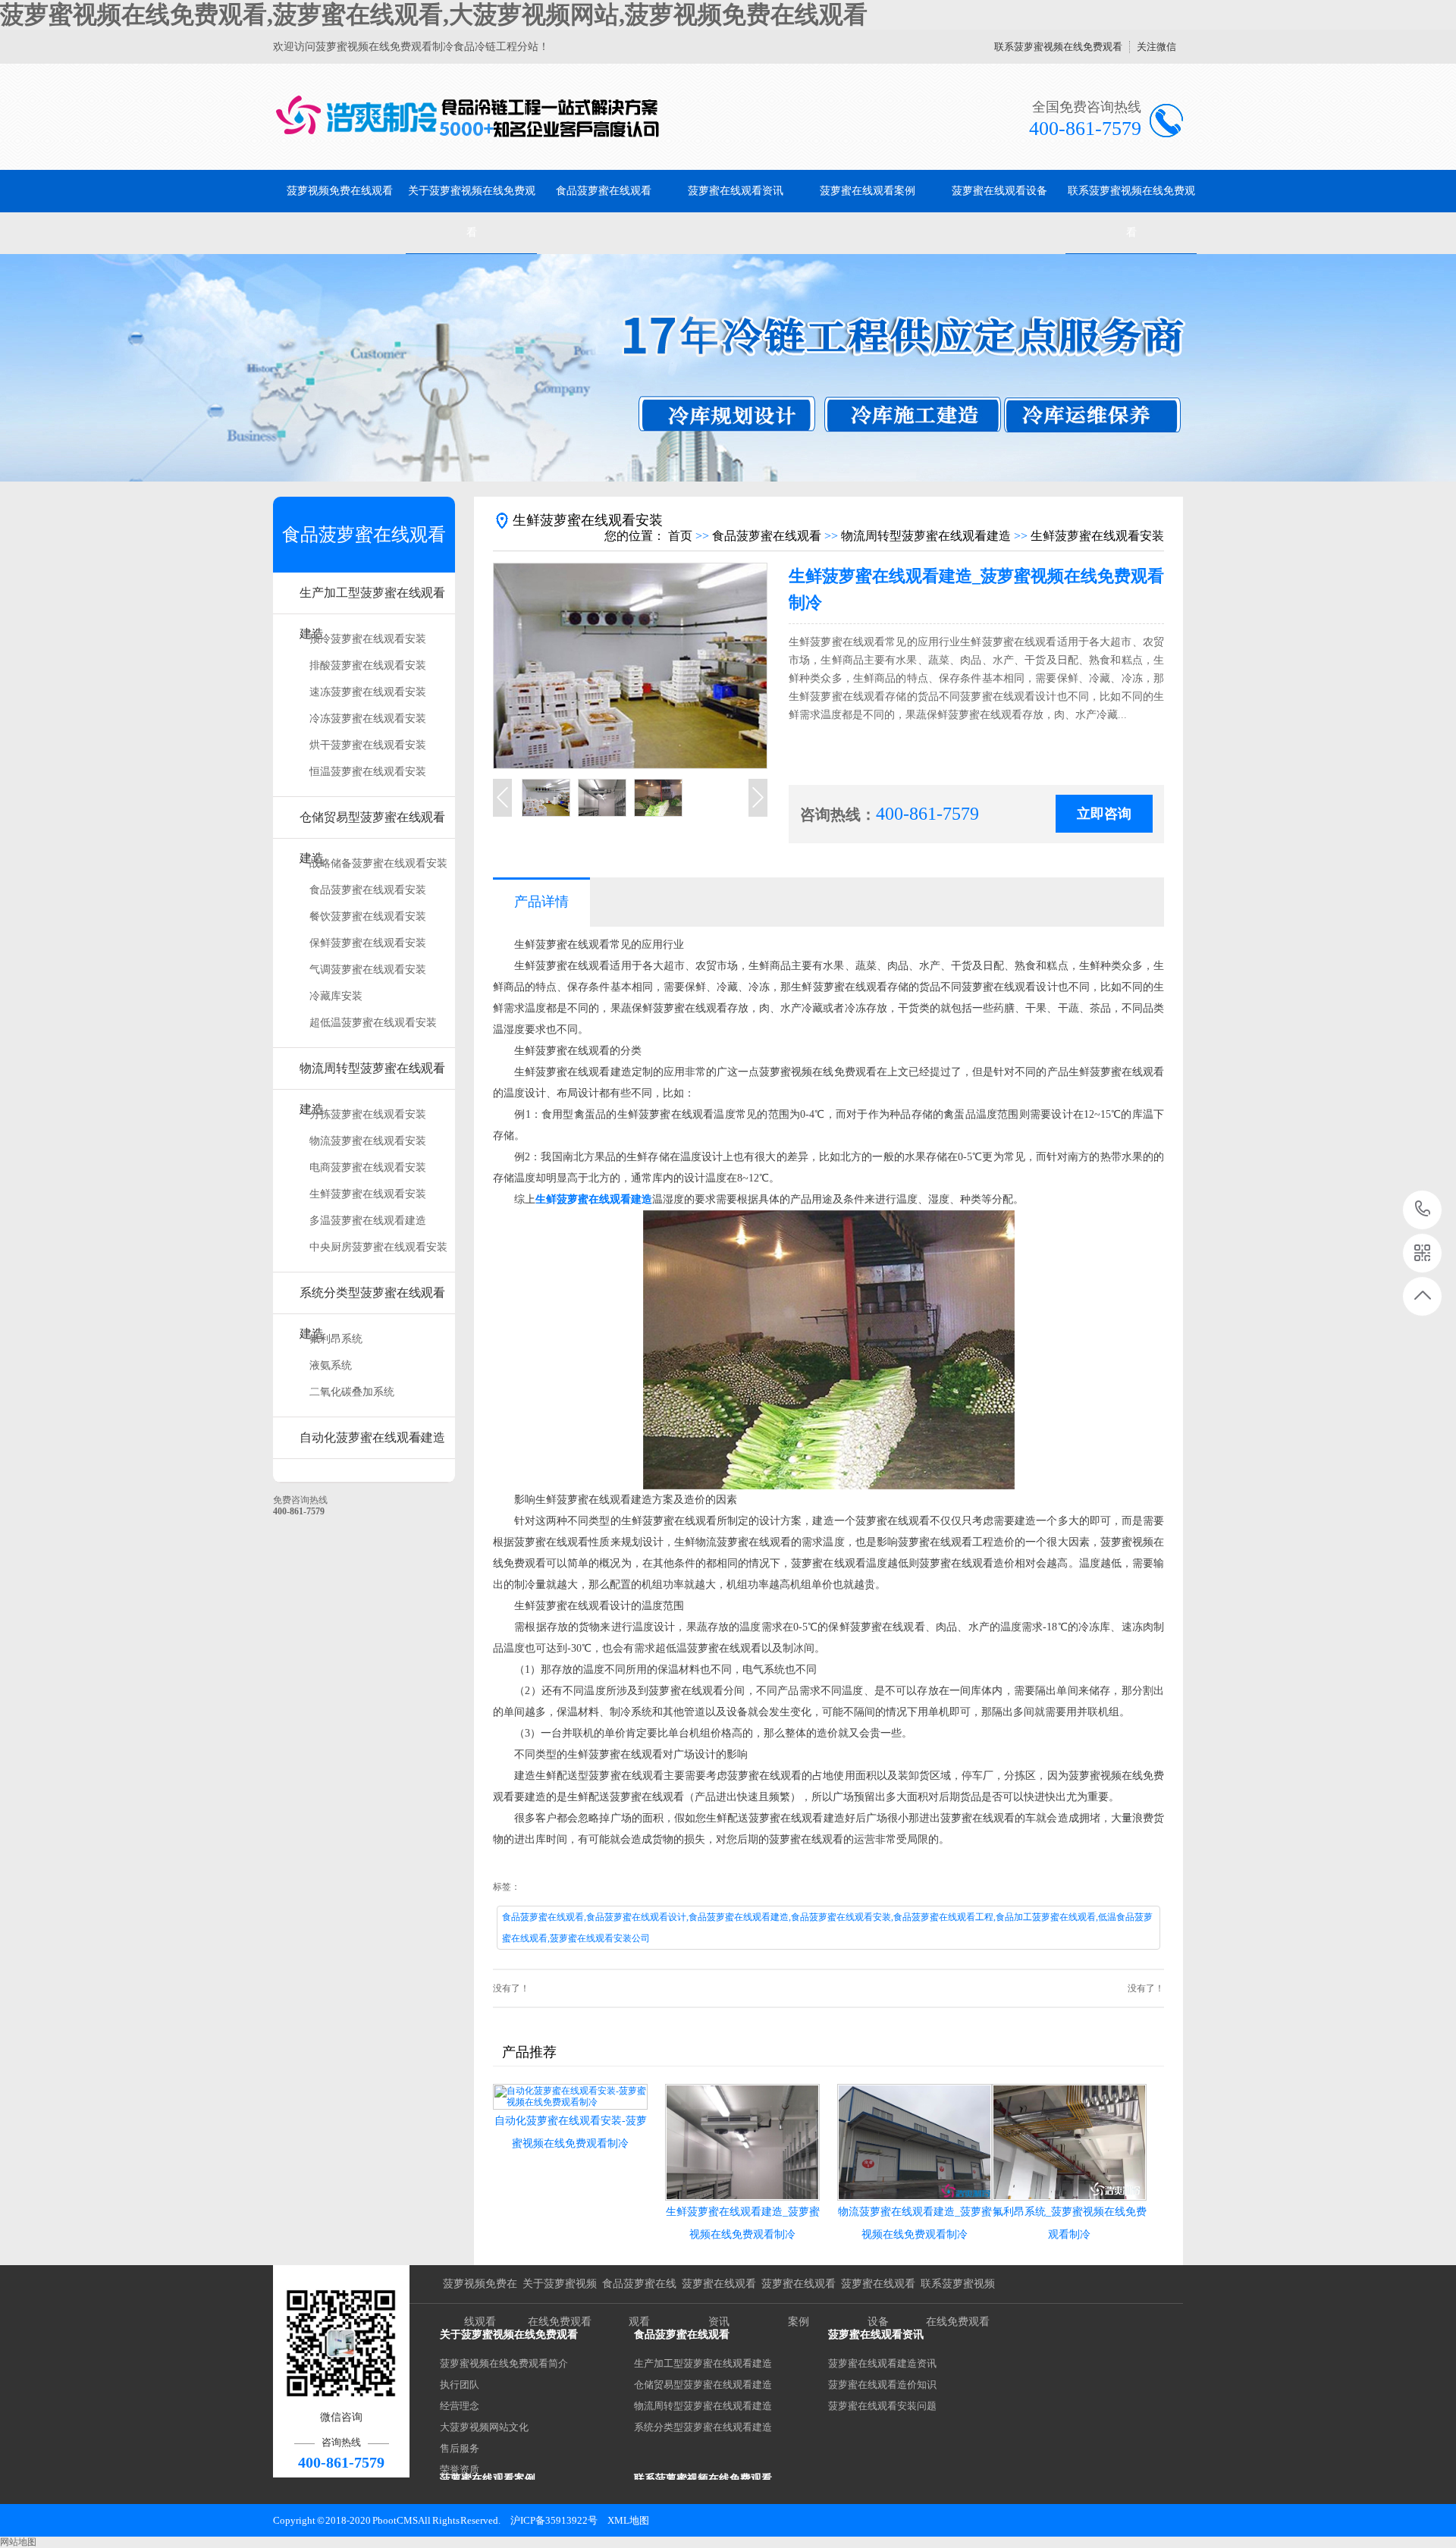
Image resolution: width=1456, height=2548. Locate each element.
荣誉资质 (460, 2470)
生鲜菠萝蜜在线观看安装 (368, 1194)
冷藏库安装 (336, 996)
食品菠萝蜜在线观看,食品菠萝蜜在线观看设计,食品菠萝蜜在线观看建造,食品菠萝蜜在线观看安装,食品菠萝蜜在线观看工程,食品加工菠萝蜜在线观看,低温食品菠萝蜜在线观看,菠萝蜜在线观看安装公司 (827, 1928)
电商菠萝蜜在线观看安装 (368, 1167)
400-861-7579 (1423, 1210)
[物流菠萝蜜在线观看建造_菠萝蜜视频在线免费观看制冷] (915, 2142)
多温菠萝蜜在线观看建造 (368, 1221)
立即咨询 (1104, 814)
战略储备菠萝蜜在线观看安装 (378, 863)
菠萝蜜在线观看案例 (868, 191)
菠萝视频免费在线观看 (340, 191)
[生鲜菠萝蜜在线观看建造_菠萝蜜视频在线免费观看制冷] (742, 2142)
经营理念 (460, 2406)
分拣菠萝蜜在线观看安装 (368, 1114)
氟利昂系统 (336, 1339)
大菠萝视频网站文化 (484, 2427)
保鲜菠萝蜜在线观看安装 (368, 943)
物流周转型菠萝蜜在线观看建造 (372, 1076)
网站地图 (18, 2542)
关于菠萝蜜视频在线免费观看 (472, 212)
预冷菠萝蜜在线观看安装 (368, 639)
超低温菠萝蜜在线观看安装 (373, 1023)
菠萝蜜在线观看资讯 (736, 191)
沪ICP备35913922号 (554, 2520)
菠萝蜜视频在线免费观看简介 (504, 2363)
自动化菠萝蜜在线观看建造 (372, 1437)
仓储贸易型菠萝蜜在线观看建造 (372, 825)
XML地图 (628, 2520)
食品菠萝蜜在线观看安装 (368, 890)
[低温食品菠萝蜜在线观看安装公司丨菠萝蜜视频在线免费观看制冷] (468, 117)
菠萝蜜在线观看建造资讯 (882, 2363)
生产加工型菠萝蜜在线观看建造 (372, 600)
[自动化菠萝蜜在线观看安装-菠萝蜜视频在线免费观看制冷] (570, 2097)
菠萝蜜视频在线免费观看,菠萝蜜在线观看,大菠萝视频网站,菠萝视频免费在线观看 (434, 14)
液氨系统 (331, 1365)
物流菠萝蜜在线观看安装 (368, 1141)
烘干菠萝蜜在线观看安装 (368, 745)
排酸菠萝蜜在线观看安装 (368, 665)
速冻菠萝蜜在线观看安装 (368, 692)
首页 (680, 536)
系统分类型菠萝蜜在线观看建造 (372, 1300)
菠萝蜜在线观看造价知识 (882, 2385)
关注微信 (1156, 47)
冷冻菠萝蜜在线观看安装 (368, 719)
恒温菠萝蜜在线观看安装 (368, 772)
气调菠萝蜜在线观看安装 (368, 970)
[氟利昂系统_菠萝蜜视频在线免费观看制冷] (1069, 2142)
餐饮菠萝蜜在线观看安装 (368, 916)
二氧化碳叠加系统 (352, 1392)
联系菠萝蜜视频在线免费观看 (1058, 47)
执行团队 (460, 2385)
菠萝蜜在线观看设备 (999, 191)
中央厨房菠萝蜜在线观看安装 (378, 1247)
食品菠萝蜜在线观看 (604, 191)
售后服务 (460, 2448)
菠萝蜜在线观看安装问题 (882, 2406)
